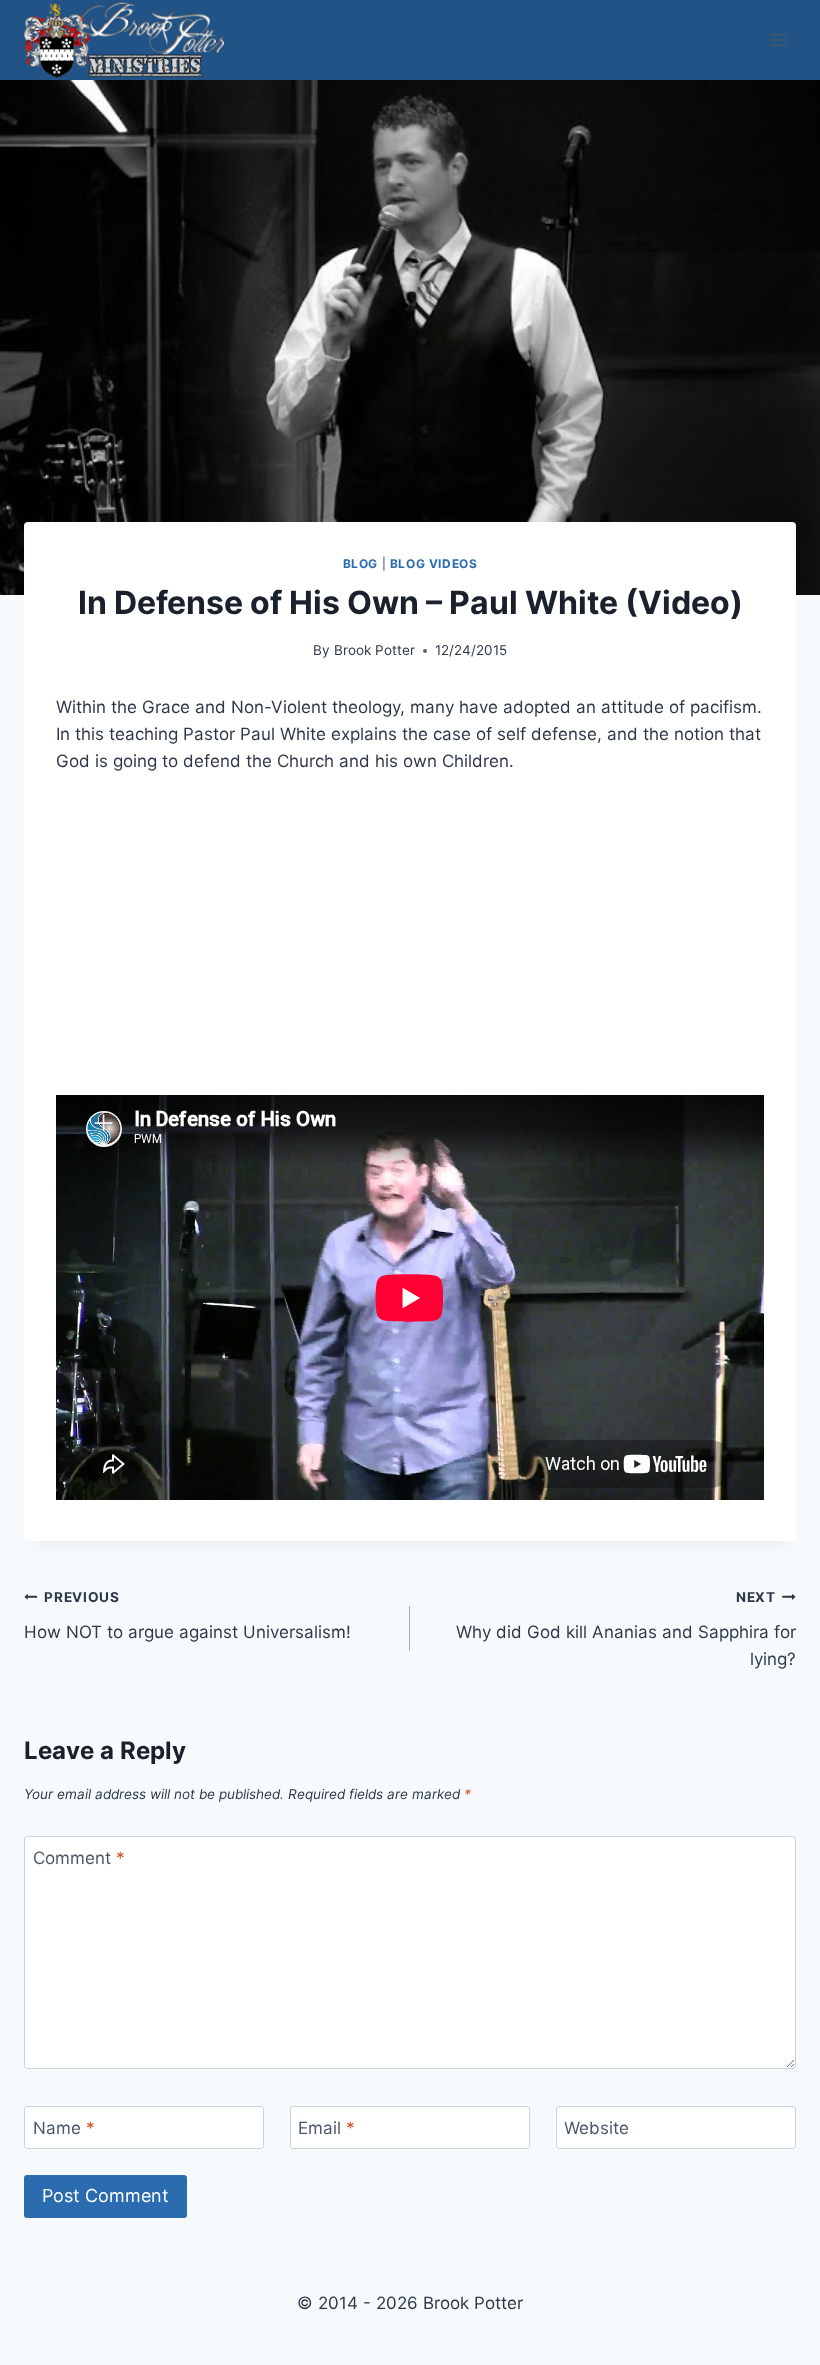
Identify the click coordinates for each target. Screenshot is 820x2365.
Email (326, 2128)
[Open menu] (777, 39)
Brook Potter (374, 650)
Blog (360, 563)
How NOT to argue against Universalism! (187, 1615)
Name (64, 2128)
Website (596, 2128)
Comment (79, 1858)
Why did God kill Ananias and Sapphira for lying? (626, 1629)
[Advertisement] (410, 947)
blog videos (434, 563)
